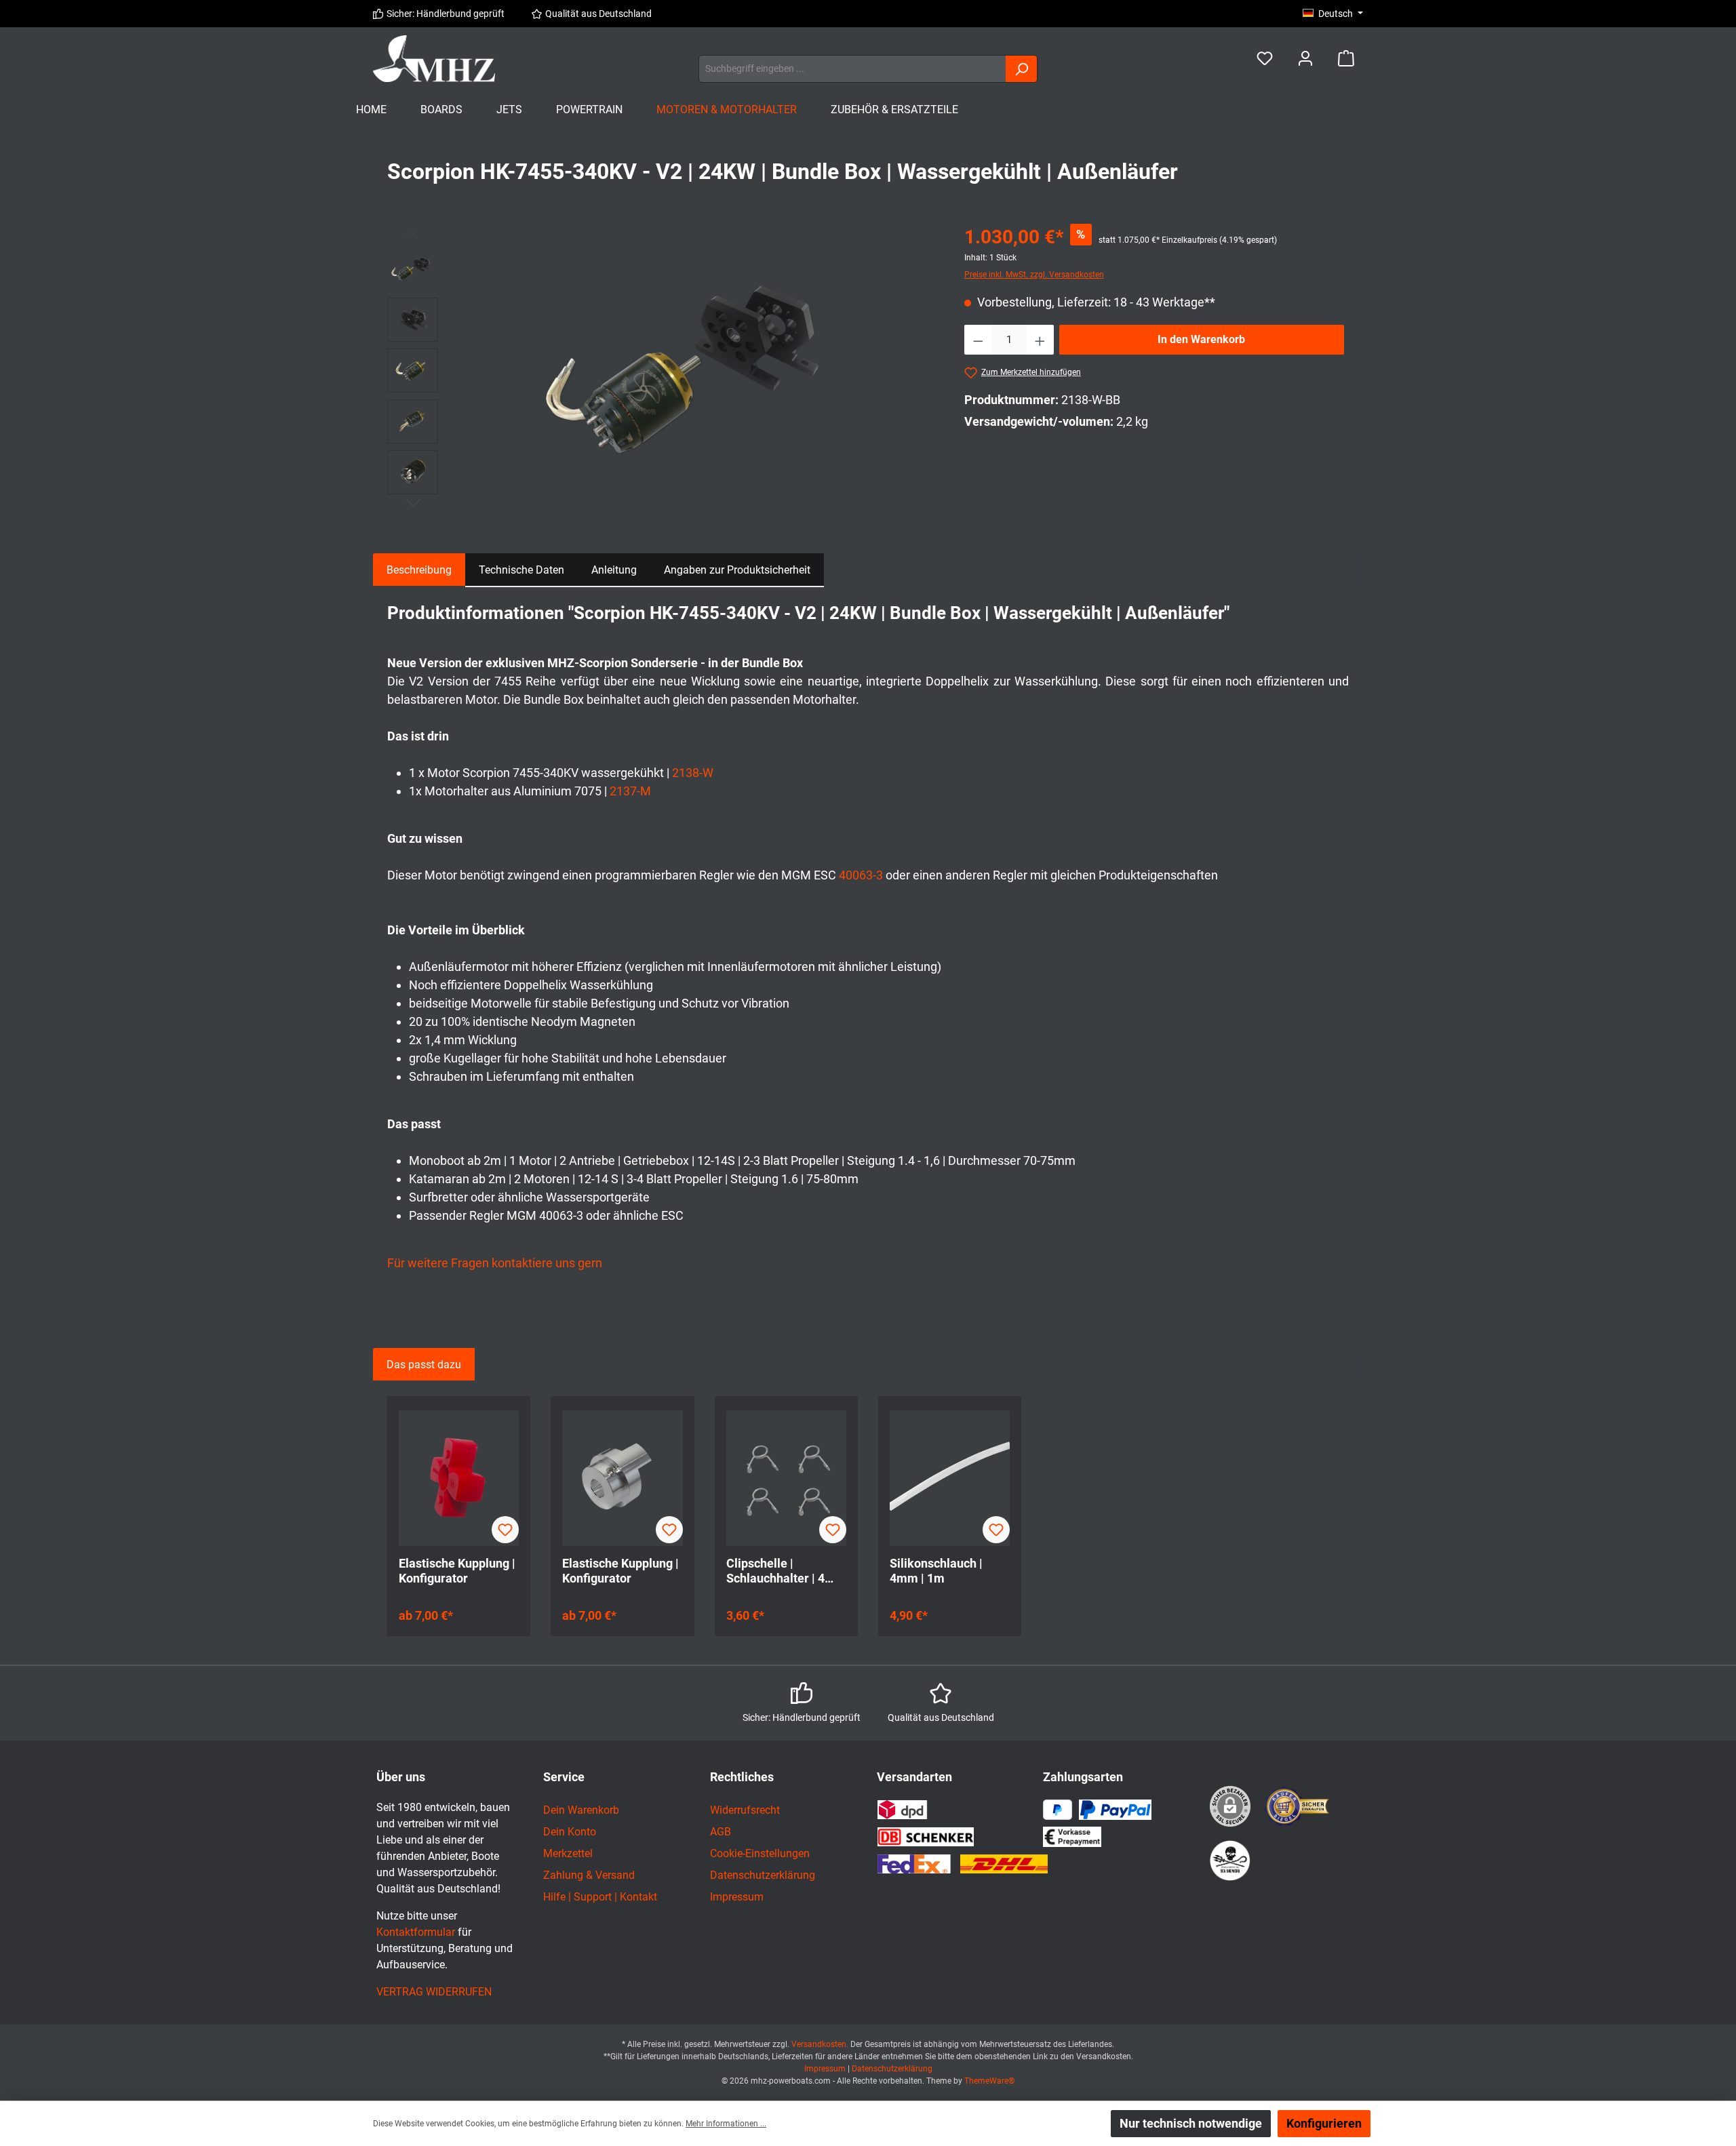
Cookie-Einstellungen (760, 1853)
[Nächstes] (926, 369)
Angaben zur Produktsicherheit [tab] (737, 570)
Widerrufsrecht (745, 1810)
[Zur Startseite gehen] (434, 59)
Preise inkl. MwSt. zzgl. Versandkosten (1034, 275)
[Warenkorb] (1346, 59)
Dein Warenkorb (581, 1810)
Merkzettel (568, 1853)
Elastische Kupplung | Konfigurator (457, 1571)
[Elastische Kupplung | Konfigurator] (459, 1478)
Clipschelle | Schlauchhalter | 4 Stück (775, 1571)
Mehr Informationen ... (726, 2124)
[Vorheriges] (462, 369)
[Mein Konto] (1305, 59)
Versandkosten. (821, 2044)
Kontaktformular (416, 1932)
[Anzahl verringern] (978, 340)
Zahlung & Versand (589, 1875)
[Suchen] (1022, 69)
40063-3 (861, 875)
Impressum (737, 1897)
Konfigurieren (1324, 2123)
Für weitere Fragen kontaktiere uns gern (495, 1263)
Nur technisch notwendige (1191, 2123)
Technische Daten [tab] (521, 570)
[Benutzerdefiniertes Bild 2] (1230, 1861)
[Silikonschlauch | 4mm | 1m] (950, 1478)
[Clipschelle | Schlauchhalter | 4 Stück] (786, 1478)
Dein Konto (570, 1832)
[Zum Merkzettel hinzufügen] (505, 1530)
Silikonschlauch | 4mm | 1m (936, 1571)
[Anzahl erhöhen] (1040, 340)
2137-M (630, 791)
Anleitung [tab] (614, 570)
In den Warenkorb (1201, 339)
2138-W (693, 773)
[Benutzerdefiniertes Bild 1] (1298, 1806)
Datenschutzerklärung (763, 1875)
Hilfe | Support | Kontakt (600, 1897)
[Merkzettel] (1265, 59)
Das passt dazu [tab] (424, 1365)
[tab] (419, 570)
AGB (721, 1832)
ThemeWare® (989, 2081)
